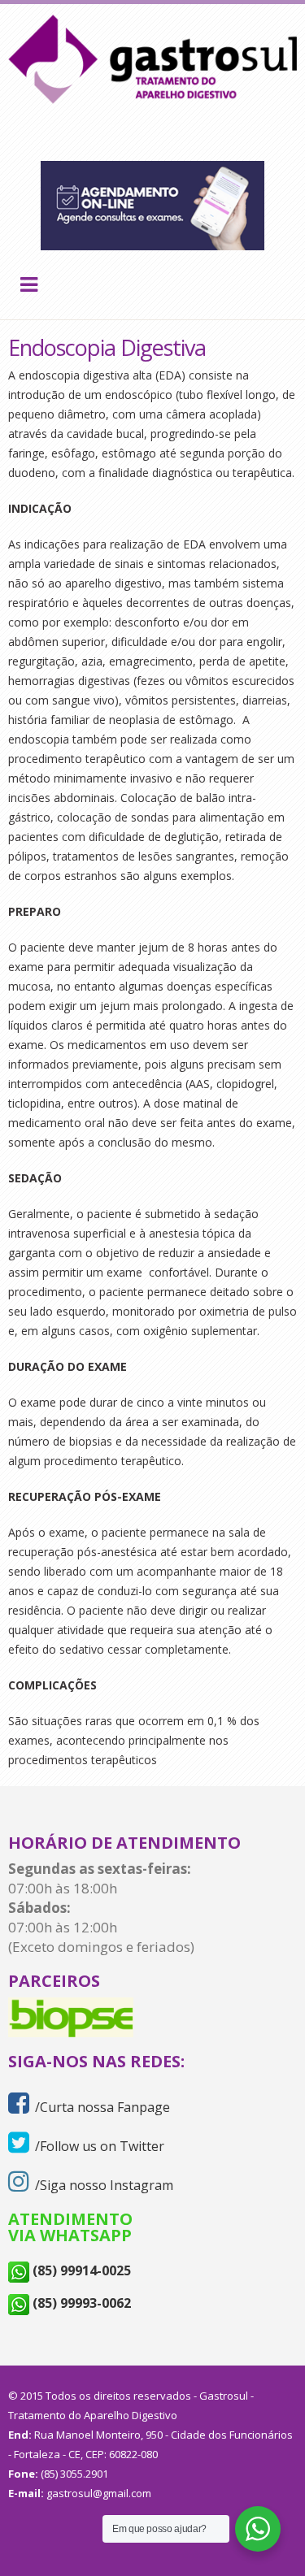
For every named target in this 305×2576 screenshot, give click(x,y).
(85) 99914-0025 (80, 2270)
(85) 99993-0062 (80, 2303)
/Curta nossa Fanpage (102, 2107)
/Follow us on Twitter (100, 2146)
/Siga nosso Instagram (104, 2185)
